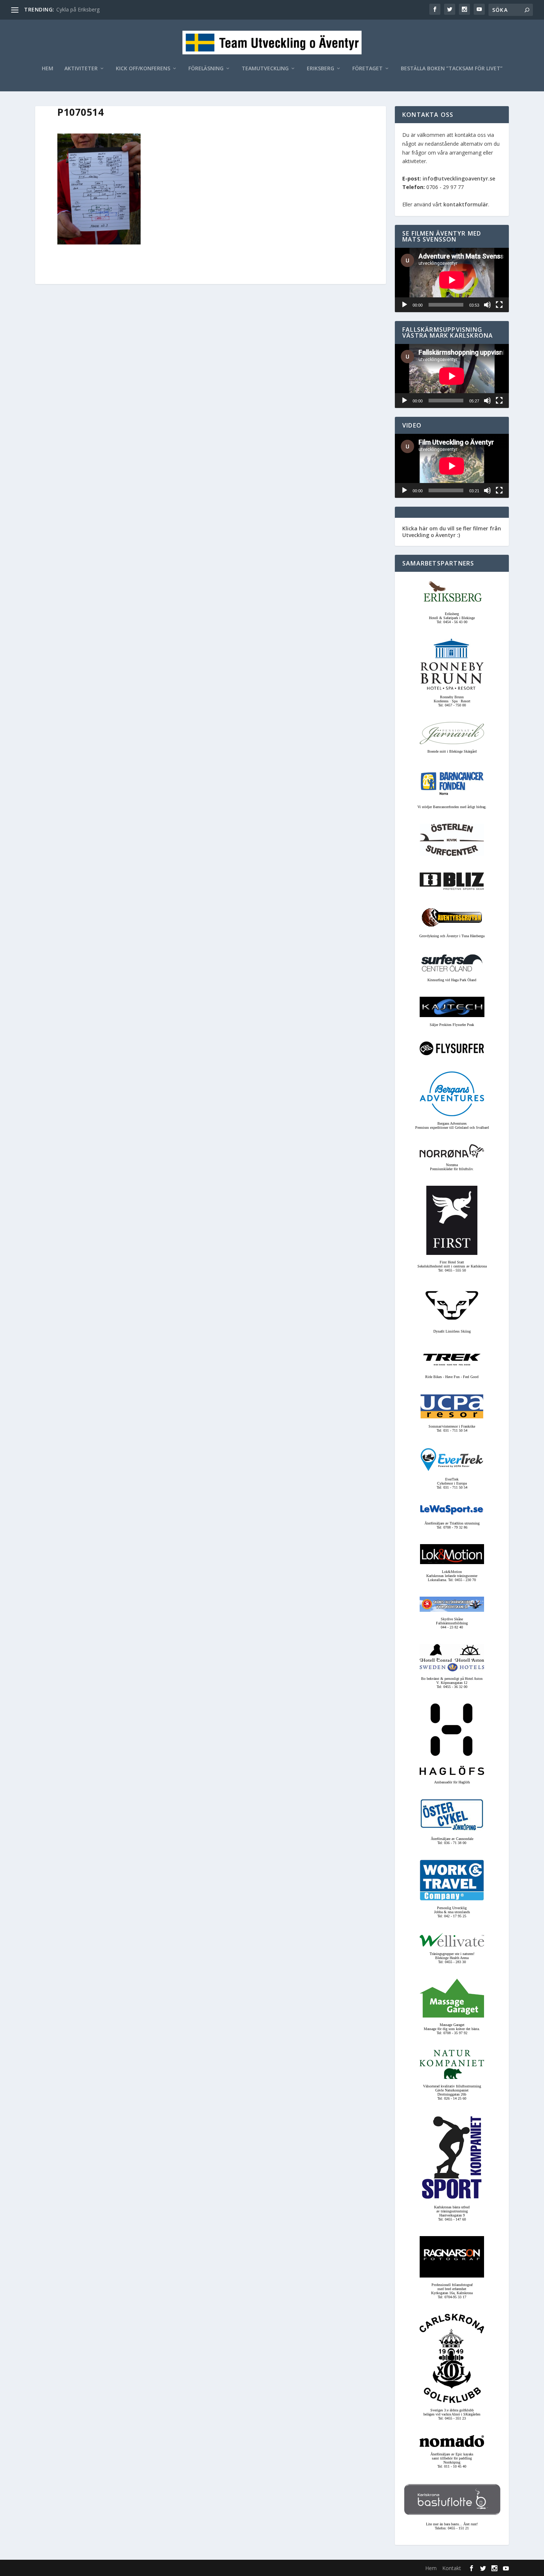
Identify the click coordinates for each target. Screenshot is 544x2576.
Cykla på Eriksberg (78, 9)
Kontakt (452, 2568)
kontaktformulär (466, 204)
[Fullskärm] (499, 305)
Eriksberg (320, 69)
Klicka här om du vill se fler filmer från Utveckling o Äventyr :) (452, 532)
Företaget (367, 69)
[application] (452, 280)
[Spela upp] (404, 305)
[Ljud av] (487, 305)
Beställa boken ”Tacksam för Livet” (452, 69)
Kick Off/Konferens (143, 69)
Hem (48, 69)
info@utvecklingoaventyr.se (459, 178)
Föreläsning (206, 69)
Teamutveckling (265, 69)
